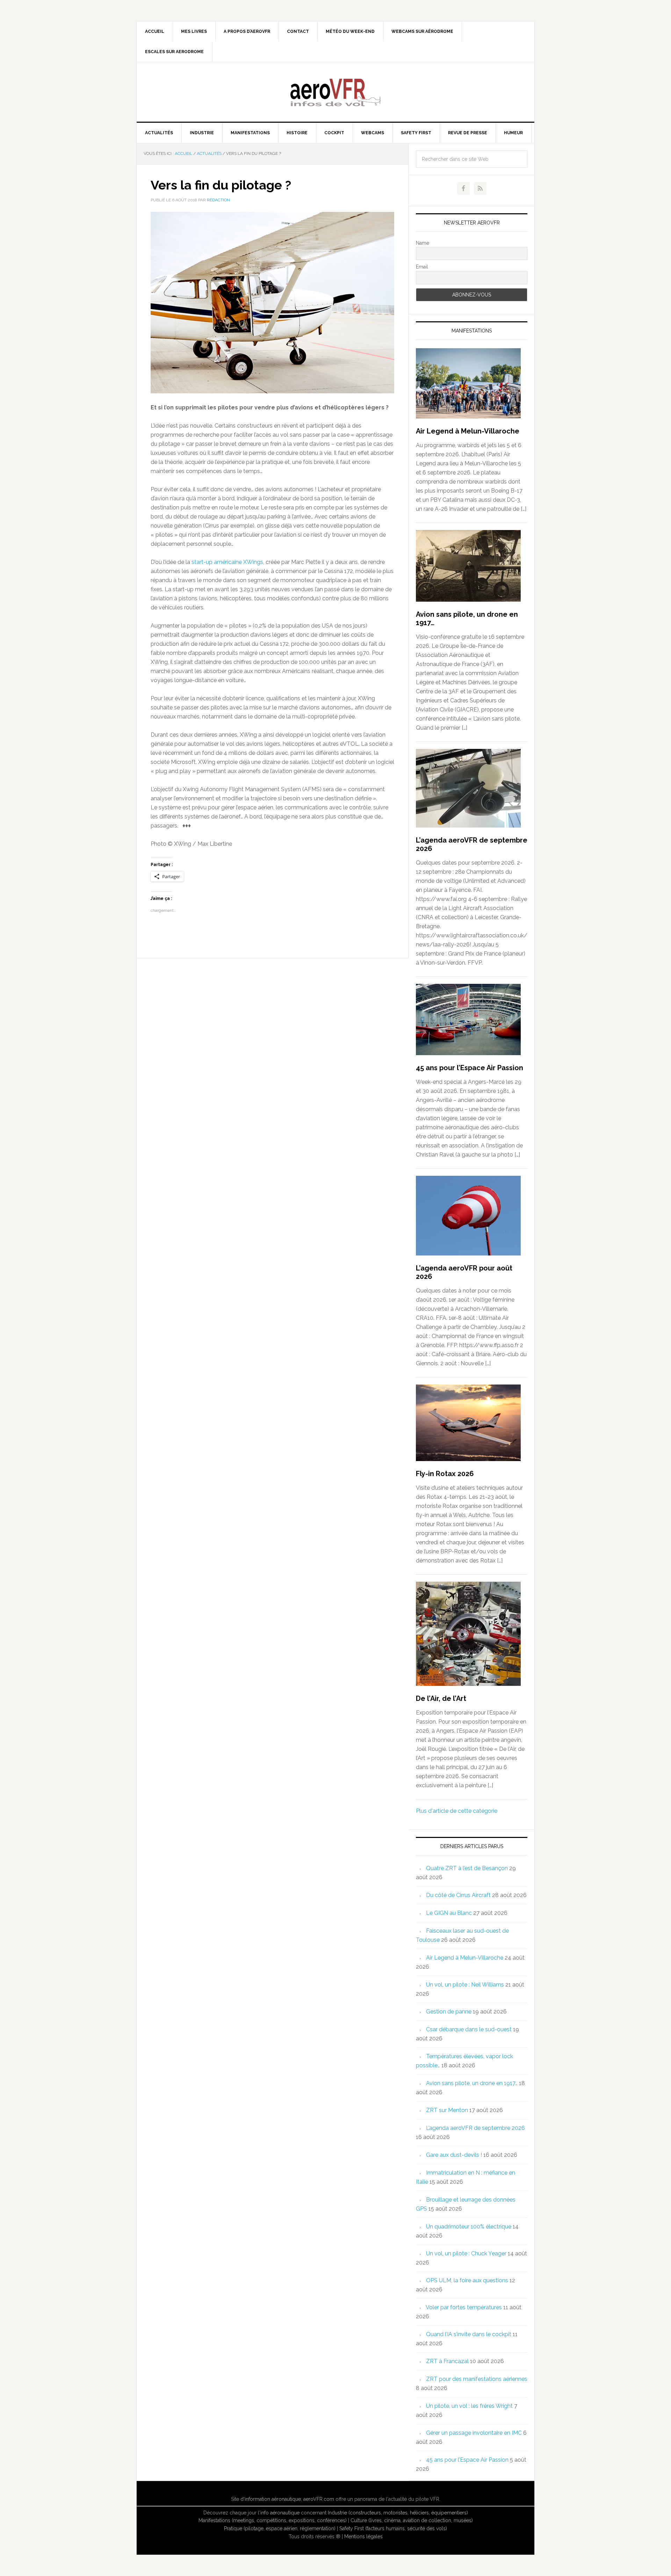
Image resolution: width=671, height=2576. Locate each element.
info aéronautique (280, 2513)
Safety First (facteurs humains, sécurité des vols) (393, 2528)
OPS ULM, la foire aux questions (467, 2280)
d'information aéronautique (271, 2499)
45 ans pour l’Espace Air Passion (470, 1068)
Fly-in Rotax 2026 (445, 1474)
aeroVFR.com (319, 2499)
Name (423, 243)
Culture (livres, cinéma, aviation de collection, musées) (412, 2520)
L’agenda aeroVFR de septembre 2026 (475, 2128)
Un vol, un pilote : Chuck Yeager (466, 2253)
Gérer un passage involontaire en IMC (474, 2433)
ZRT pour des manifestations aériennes (477, 2379)
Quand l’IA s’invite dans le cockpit (469, 2334)
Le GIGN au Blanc (449, 1913)
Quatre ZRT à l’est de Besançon (467, 1868)
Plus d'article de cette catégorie (457, 1811)
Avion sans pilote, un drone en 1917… (472, 2083)
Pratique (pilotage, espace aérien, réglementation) (280, 2528)
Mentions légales (363, 2536)
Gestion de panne (449, 2012)
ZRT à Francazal (447, 2361)
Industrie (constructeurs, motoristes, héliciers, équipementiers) (398, 2513)
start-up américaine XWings (227, 562)
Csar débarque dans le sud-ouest (469, 2029)
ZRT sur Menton (447, 2110)
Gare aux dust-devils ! (454, 2155)
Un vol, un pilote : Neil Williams (465, 1985)
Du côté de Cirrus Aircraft (458, 1895)
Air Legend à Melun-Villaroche (468, 431)
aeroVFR (335, 92)
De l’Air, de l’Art (441, 1698)
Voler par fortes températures (464, 2307)
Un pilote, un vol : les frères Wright (469, 2406)
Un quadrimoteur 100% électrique (469, 2227)
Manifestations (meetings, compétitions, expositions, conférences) (273, 2520)
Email (422, 267)
